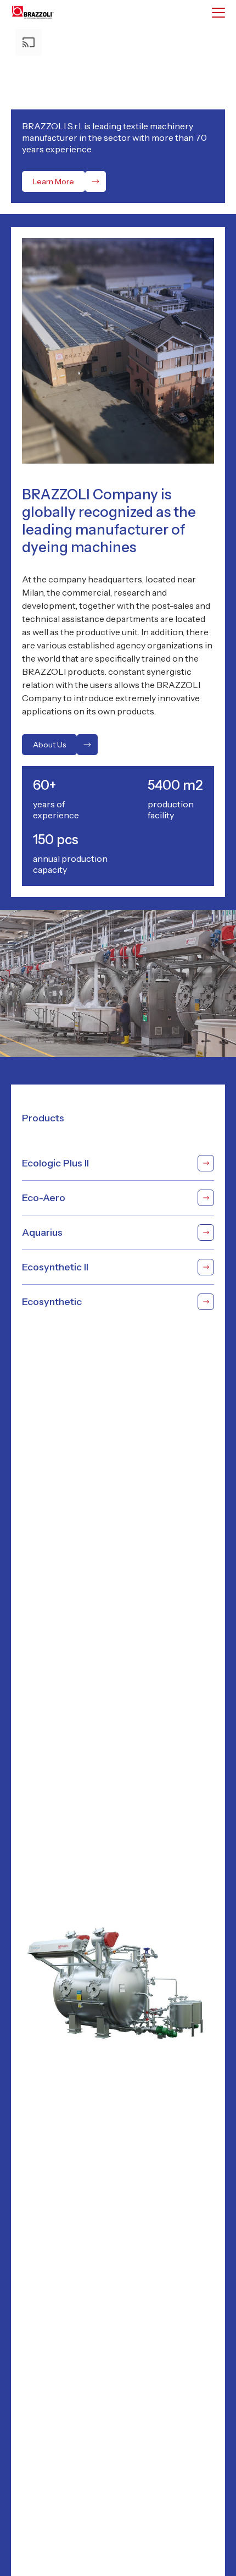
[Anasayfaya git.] (38, 12)
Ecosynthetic (52, 1302)
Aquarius (42, 1232)
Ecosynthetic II (55, 1267)
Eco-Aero (44, 1198)
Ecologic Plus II (55, 1163)
